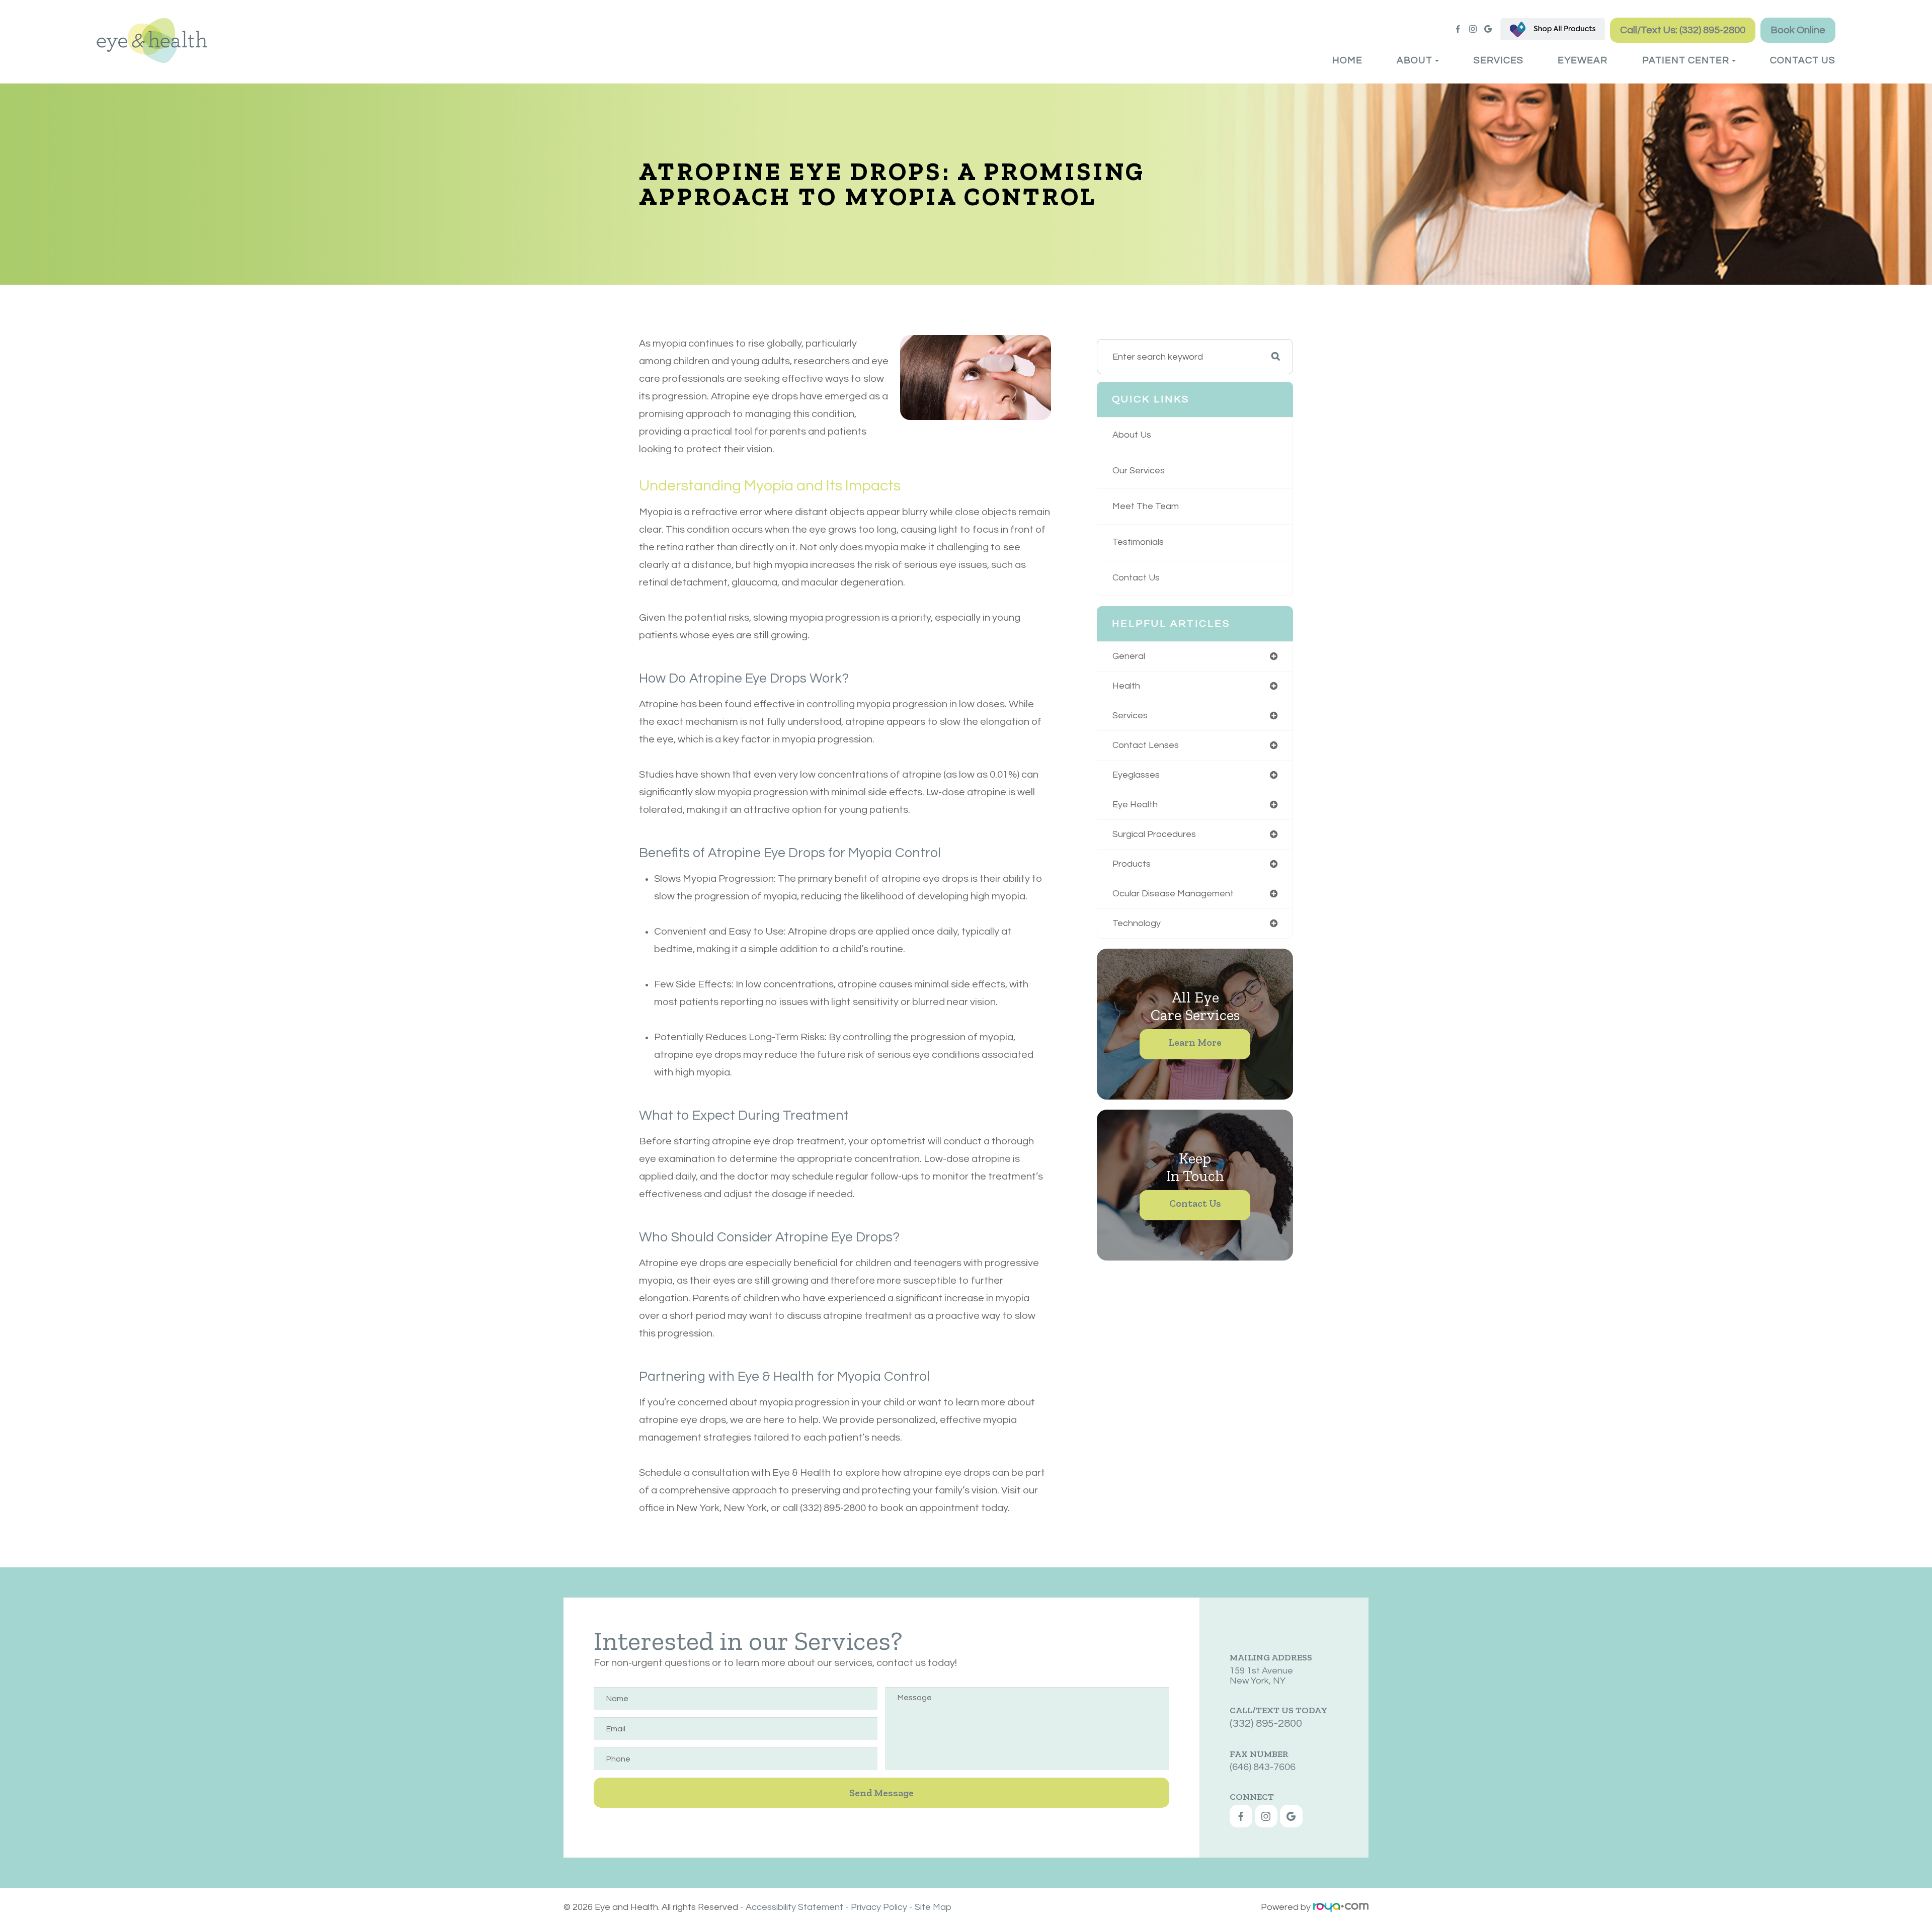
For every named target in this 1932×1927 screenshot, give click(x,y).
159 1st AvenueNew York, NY (1261, 1676)
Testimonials (1138, 542)
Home (1347, 60)
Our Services (1139, 471)
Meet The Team (1146, 506)
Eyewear (1583, 60)
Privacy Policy (879, 1907)
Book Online (1798, 30)
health (1126, 686)
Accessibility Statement (794, 1907)
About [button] (1415, 60)
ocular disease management (1173, 894)
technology (1137, 923)
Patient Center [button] (1686, 60)
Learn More (1195, 1042)
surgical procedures (1154, 834)
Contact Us (1803, 60)
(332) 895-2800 (1266, 1724)
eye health (1135, 805)
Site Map (933, 1907)
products (1132, 864)
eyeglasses (1136, 775)
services (1130, 716)
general (1129, 656)
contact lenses (1146, 745)
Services (1499, 60)
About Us (1132, 435)
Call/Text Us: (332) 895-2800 (1683, 30)
